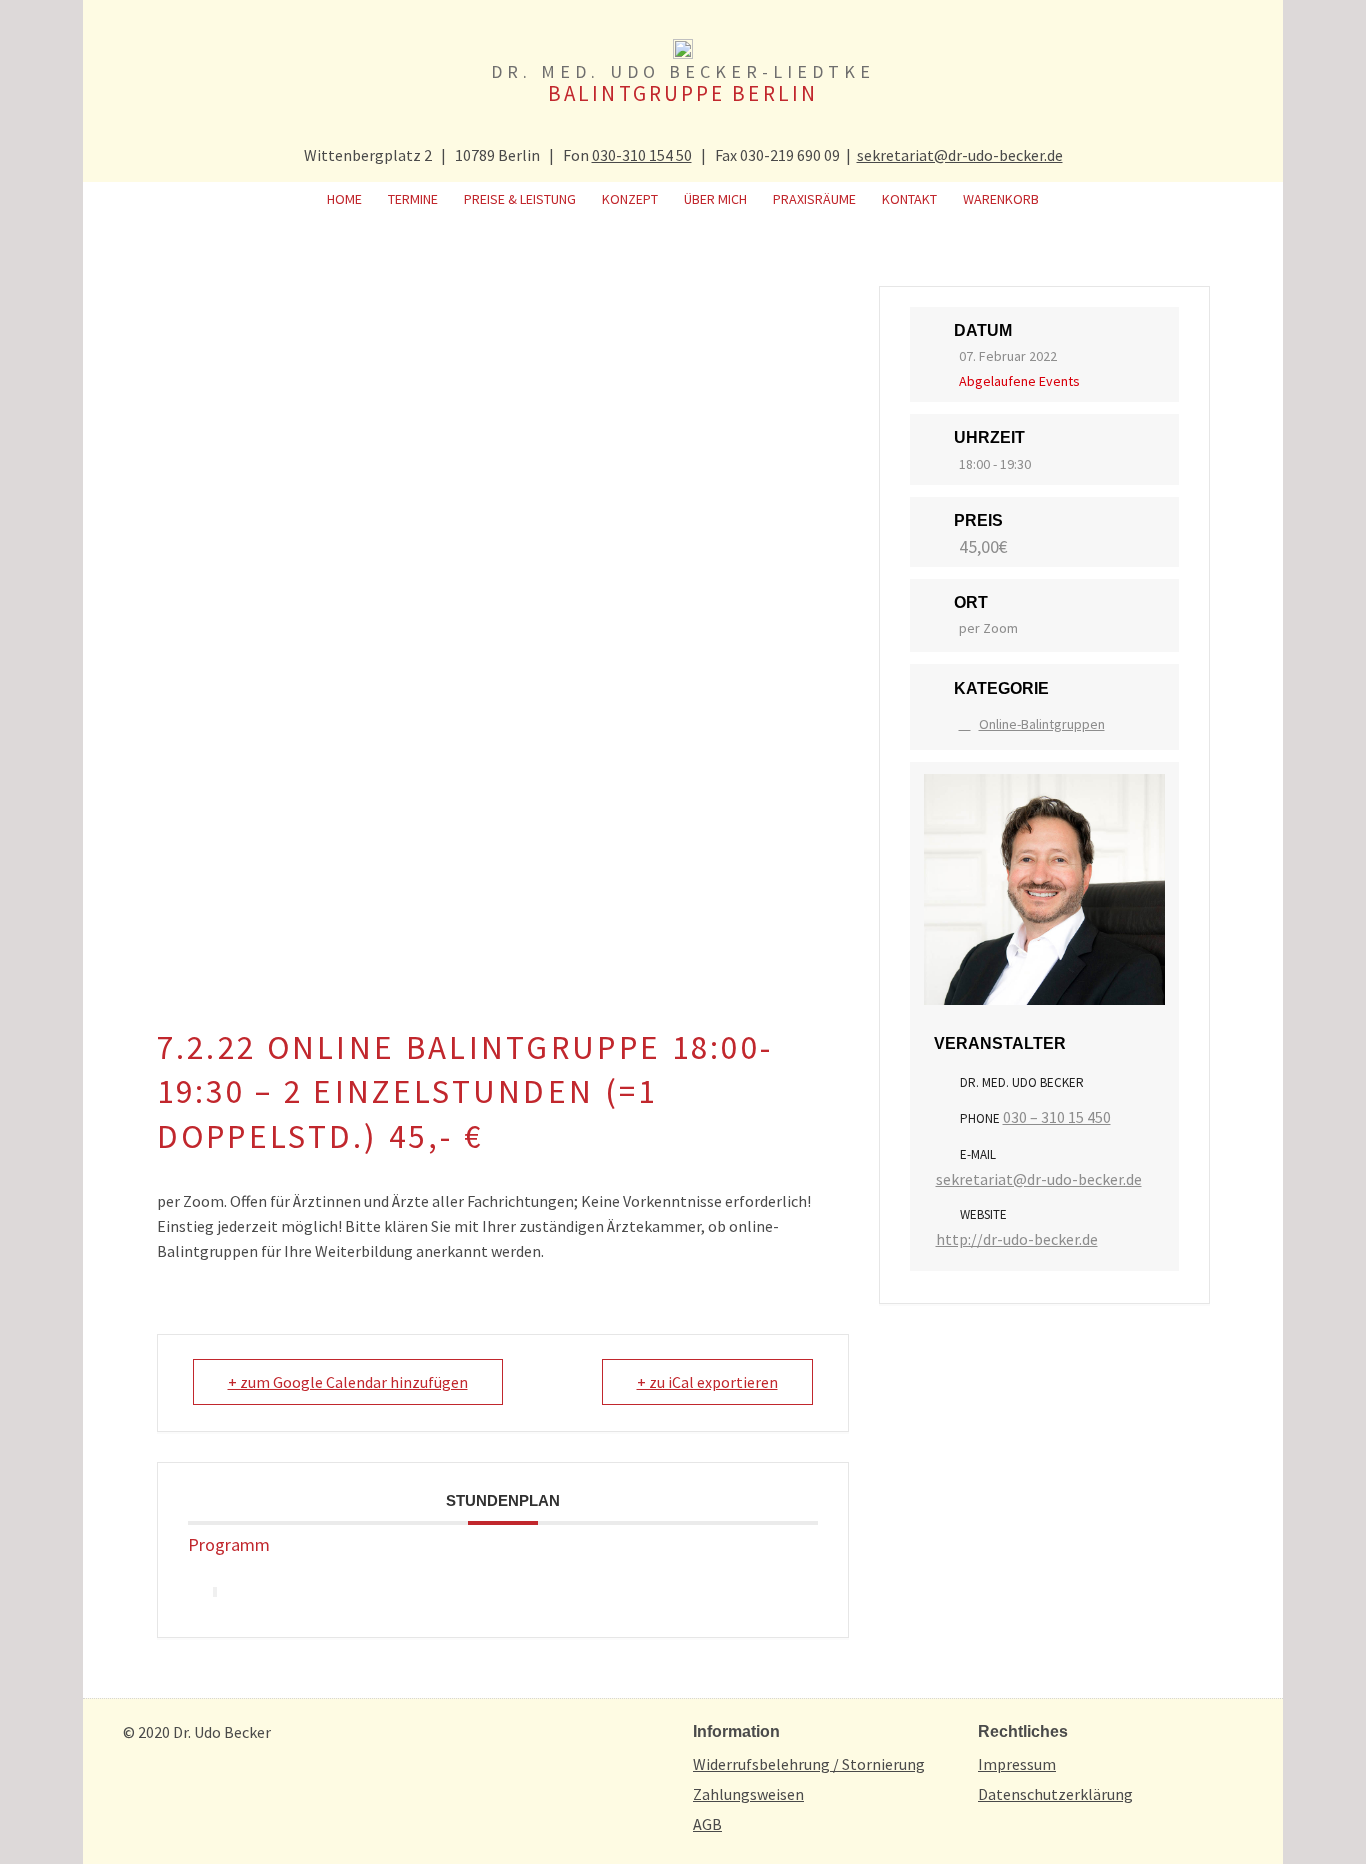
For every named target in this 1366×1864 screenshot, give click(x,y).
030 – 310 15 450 (1057, 1117)
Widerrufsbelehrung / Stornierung (809, 1764)
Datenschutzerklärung (1055, 1794)
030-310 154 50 (642, 155)
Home (344, 199)
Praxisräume (814, 199)
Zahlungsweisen (748, 1794)
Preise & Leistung (520, 199)
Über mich (715, 199)
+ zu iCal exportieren (707, 1382)
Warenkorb (1001, 199)
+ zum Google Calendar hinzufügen (348, 1382)
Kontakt (909, 199)
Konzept (630, 199)
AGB (707, 1824)
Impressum (1017, 1764)
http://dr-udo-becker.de (1017, 1239)
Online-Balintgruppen (1042, 724)
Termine (413, 199)
